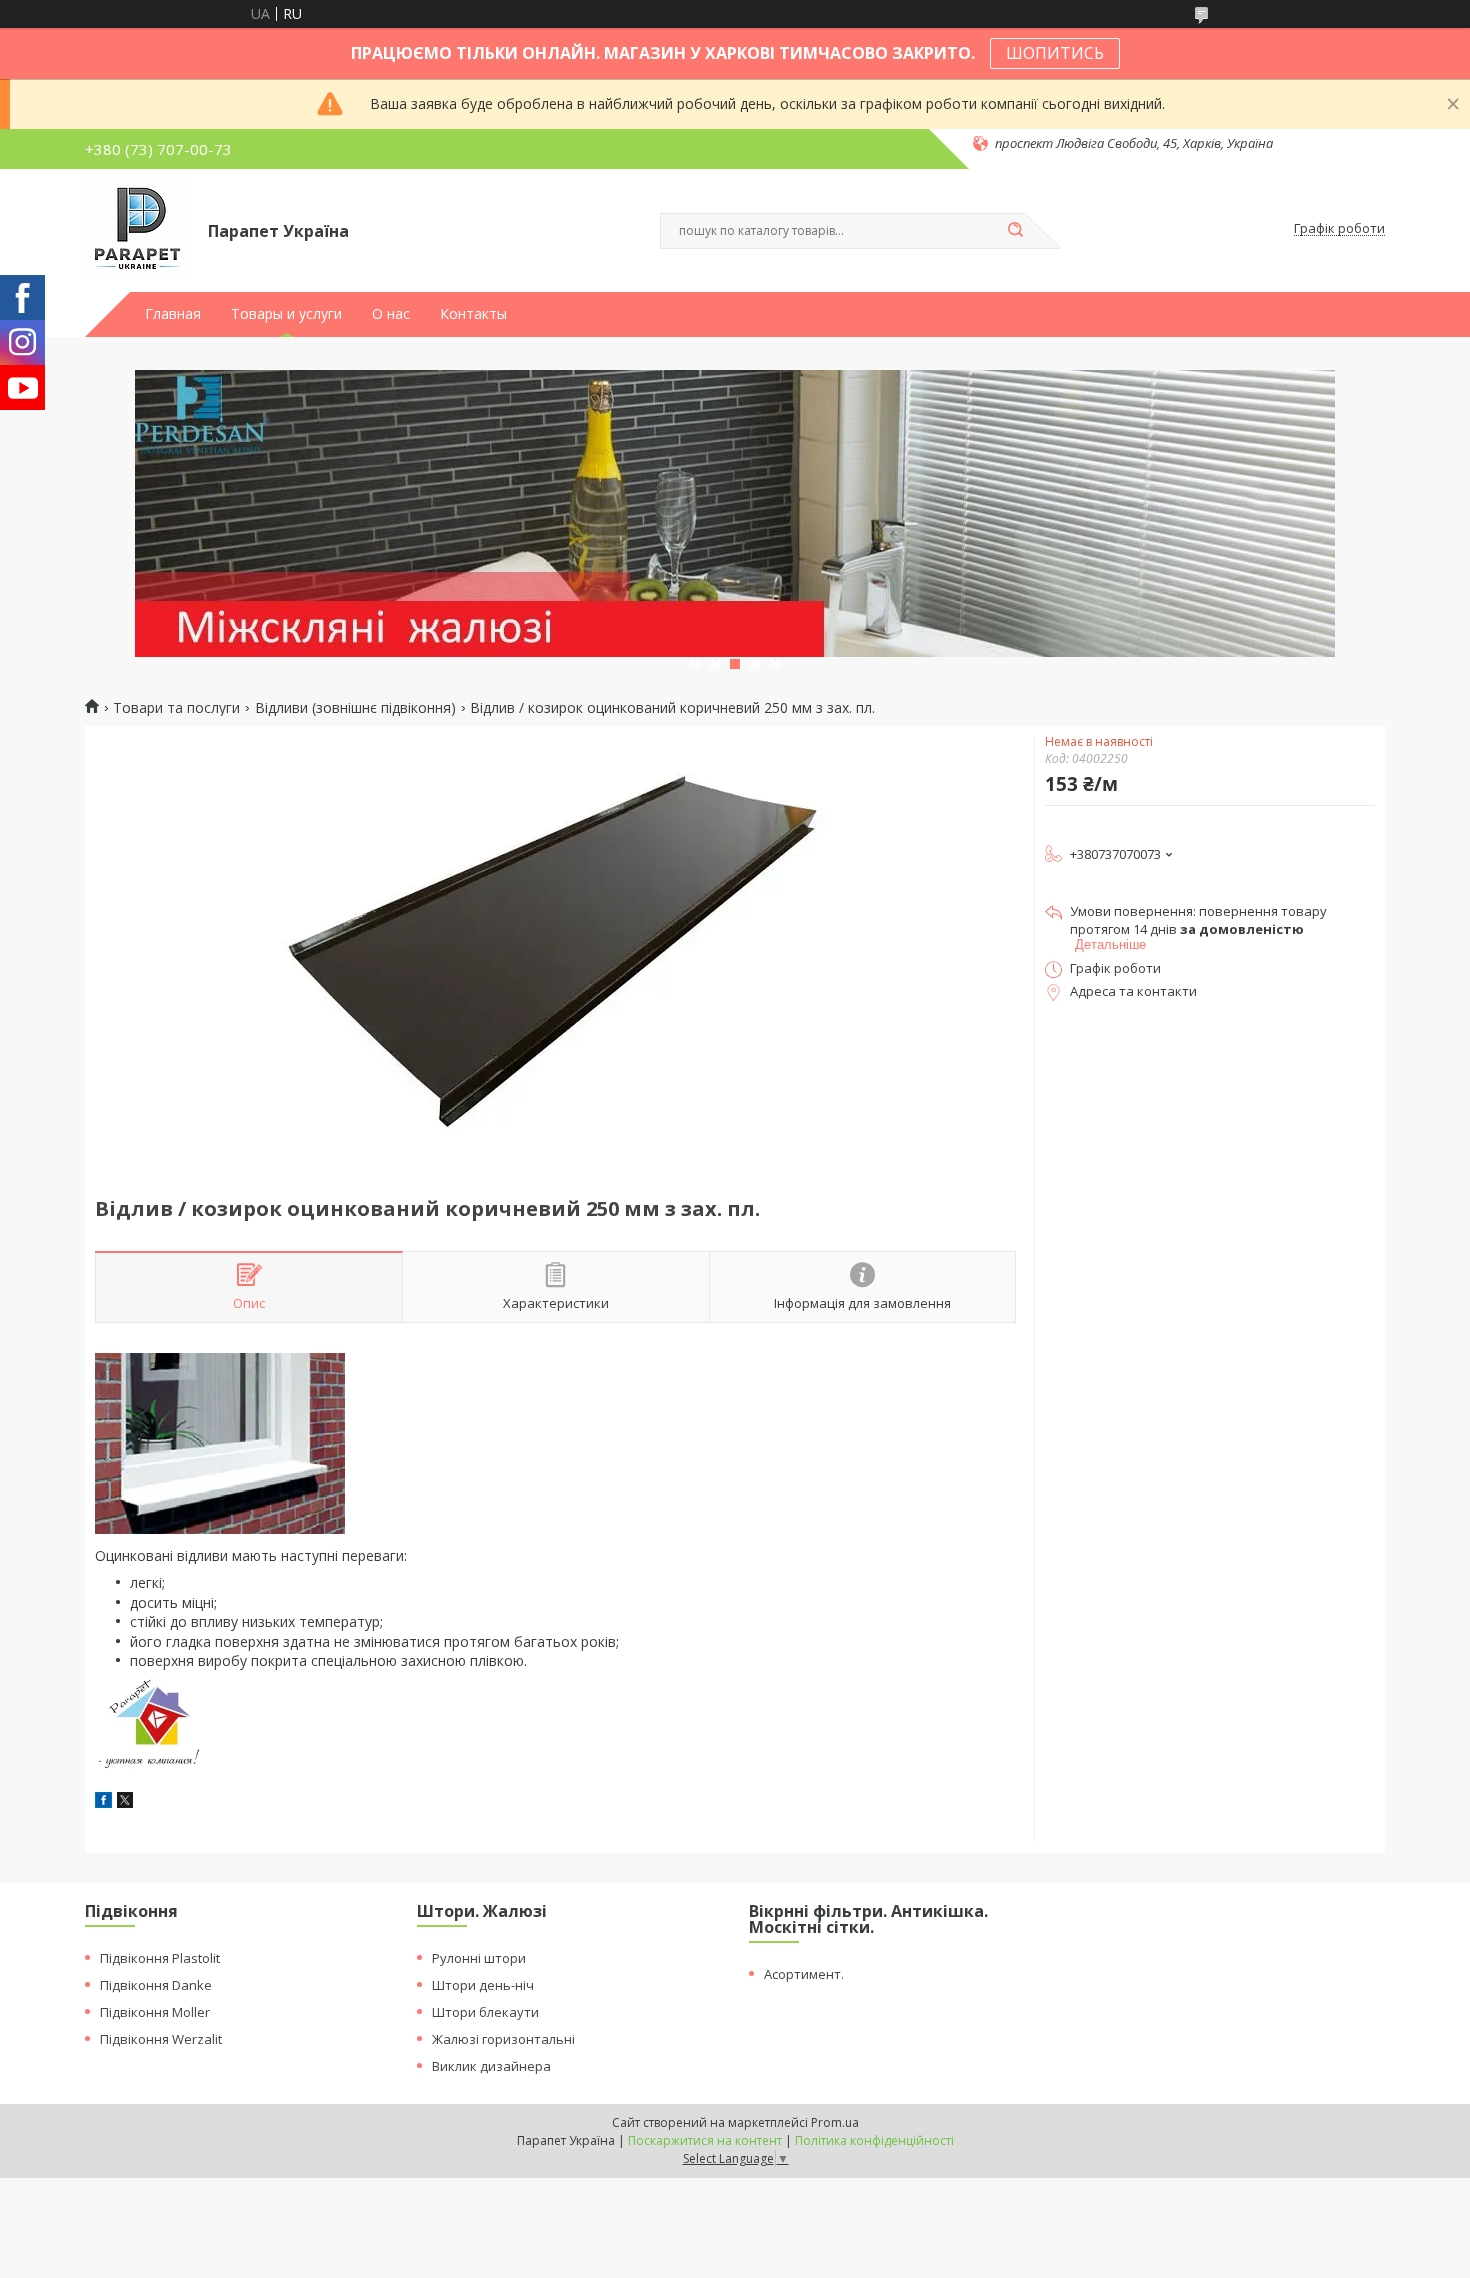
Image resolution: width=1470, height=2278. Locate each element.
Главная (173, 314)
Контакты (473, 314)
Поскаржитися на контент (705, 2140)
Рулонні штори (479, 1958)
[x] (125, 1802)
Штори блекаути (485, 2012)
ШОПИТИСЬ (1055, 53)
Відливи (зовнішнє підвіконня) (355, 708)
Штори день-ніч (483, 1985)
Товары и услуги (286, 314)
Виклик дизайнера (491, 2066)
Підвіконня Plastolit (160, 1958)
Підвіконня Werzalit (161, 2039)
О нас (391, 314)
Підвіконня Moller (155, 2012)
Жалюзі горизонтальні (503, 2039)
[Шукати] (1015, 231)
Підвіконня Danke (156, 1985)
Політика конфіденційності (874, 2140)
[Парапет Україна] (137, 229)
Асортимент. (804, 1974)
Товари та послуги (176, 708)
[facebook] (103, 1802)
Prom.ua (835, 2122)
